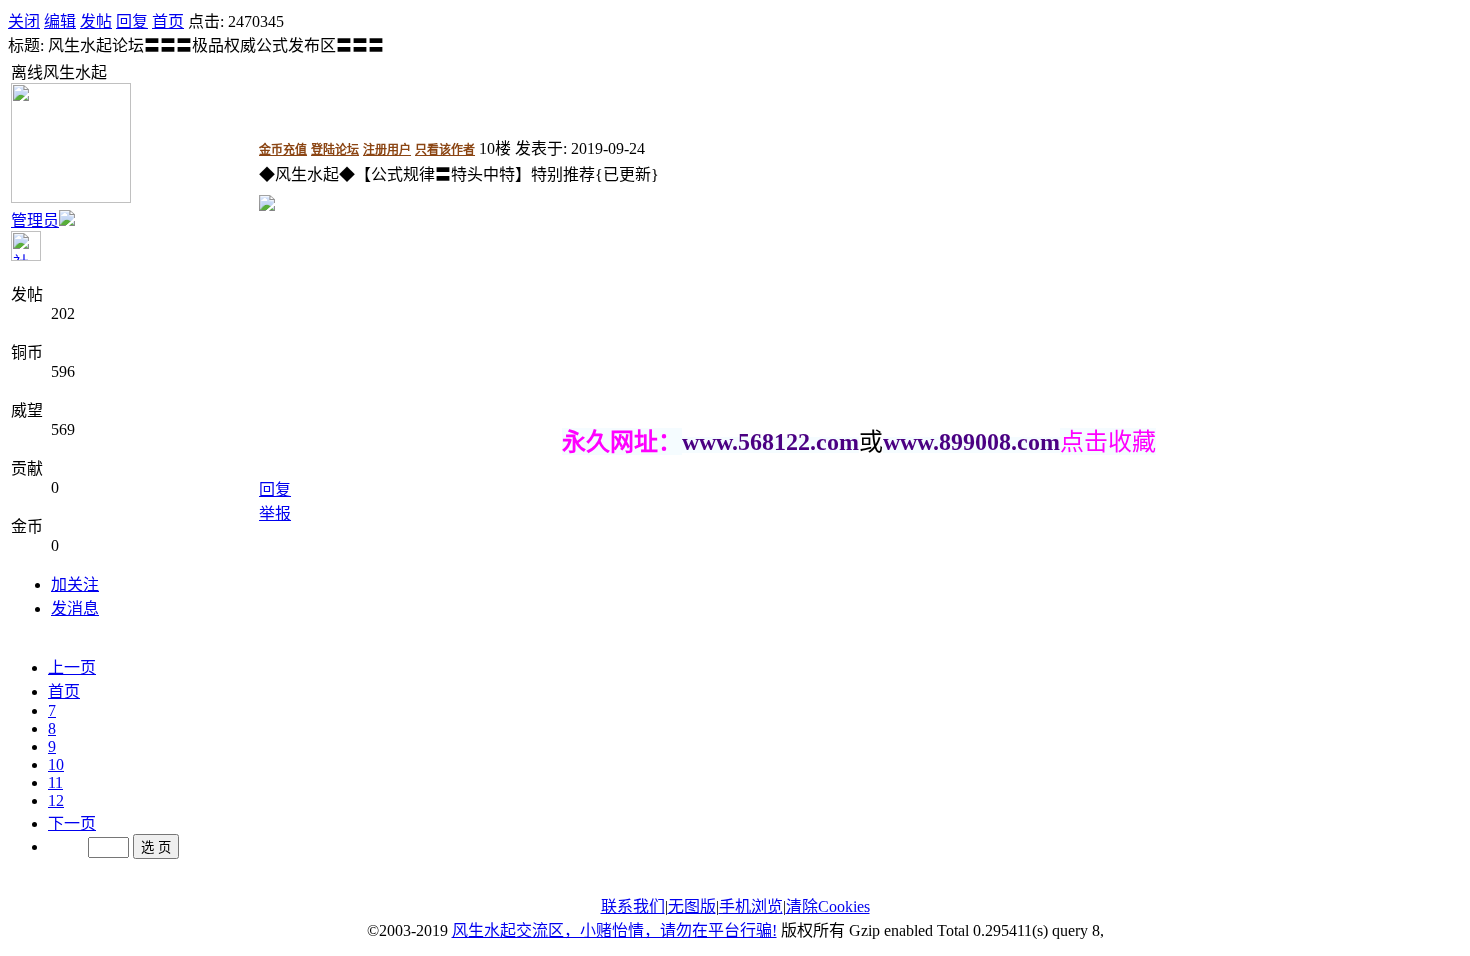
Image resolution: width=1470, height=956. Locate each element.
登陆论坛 (335, 150)
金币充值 (283, 150)
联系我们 (633, 906)
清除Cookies (828, 906)
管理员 (35, 220)
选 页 (156, 847)
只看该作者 (445, 150)
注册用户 (387, 150)
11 (55, 782)
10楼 (495, 148)
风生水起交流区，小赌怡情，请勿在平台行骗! (614, 930)
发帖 (96, 21)
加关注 (75, 584)
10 (56, 764)
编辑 (60, 21)
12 (56, 800)
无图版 (692, 906)
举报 (275, 513)
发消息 (75, 608)
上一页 (72, 667)
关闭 (24, 21)
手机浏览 (751, 906)
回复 (132, 21)
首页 (168, 21)
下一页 (72, 823)
